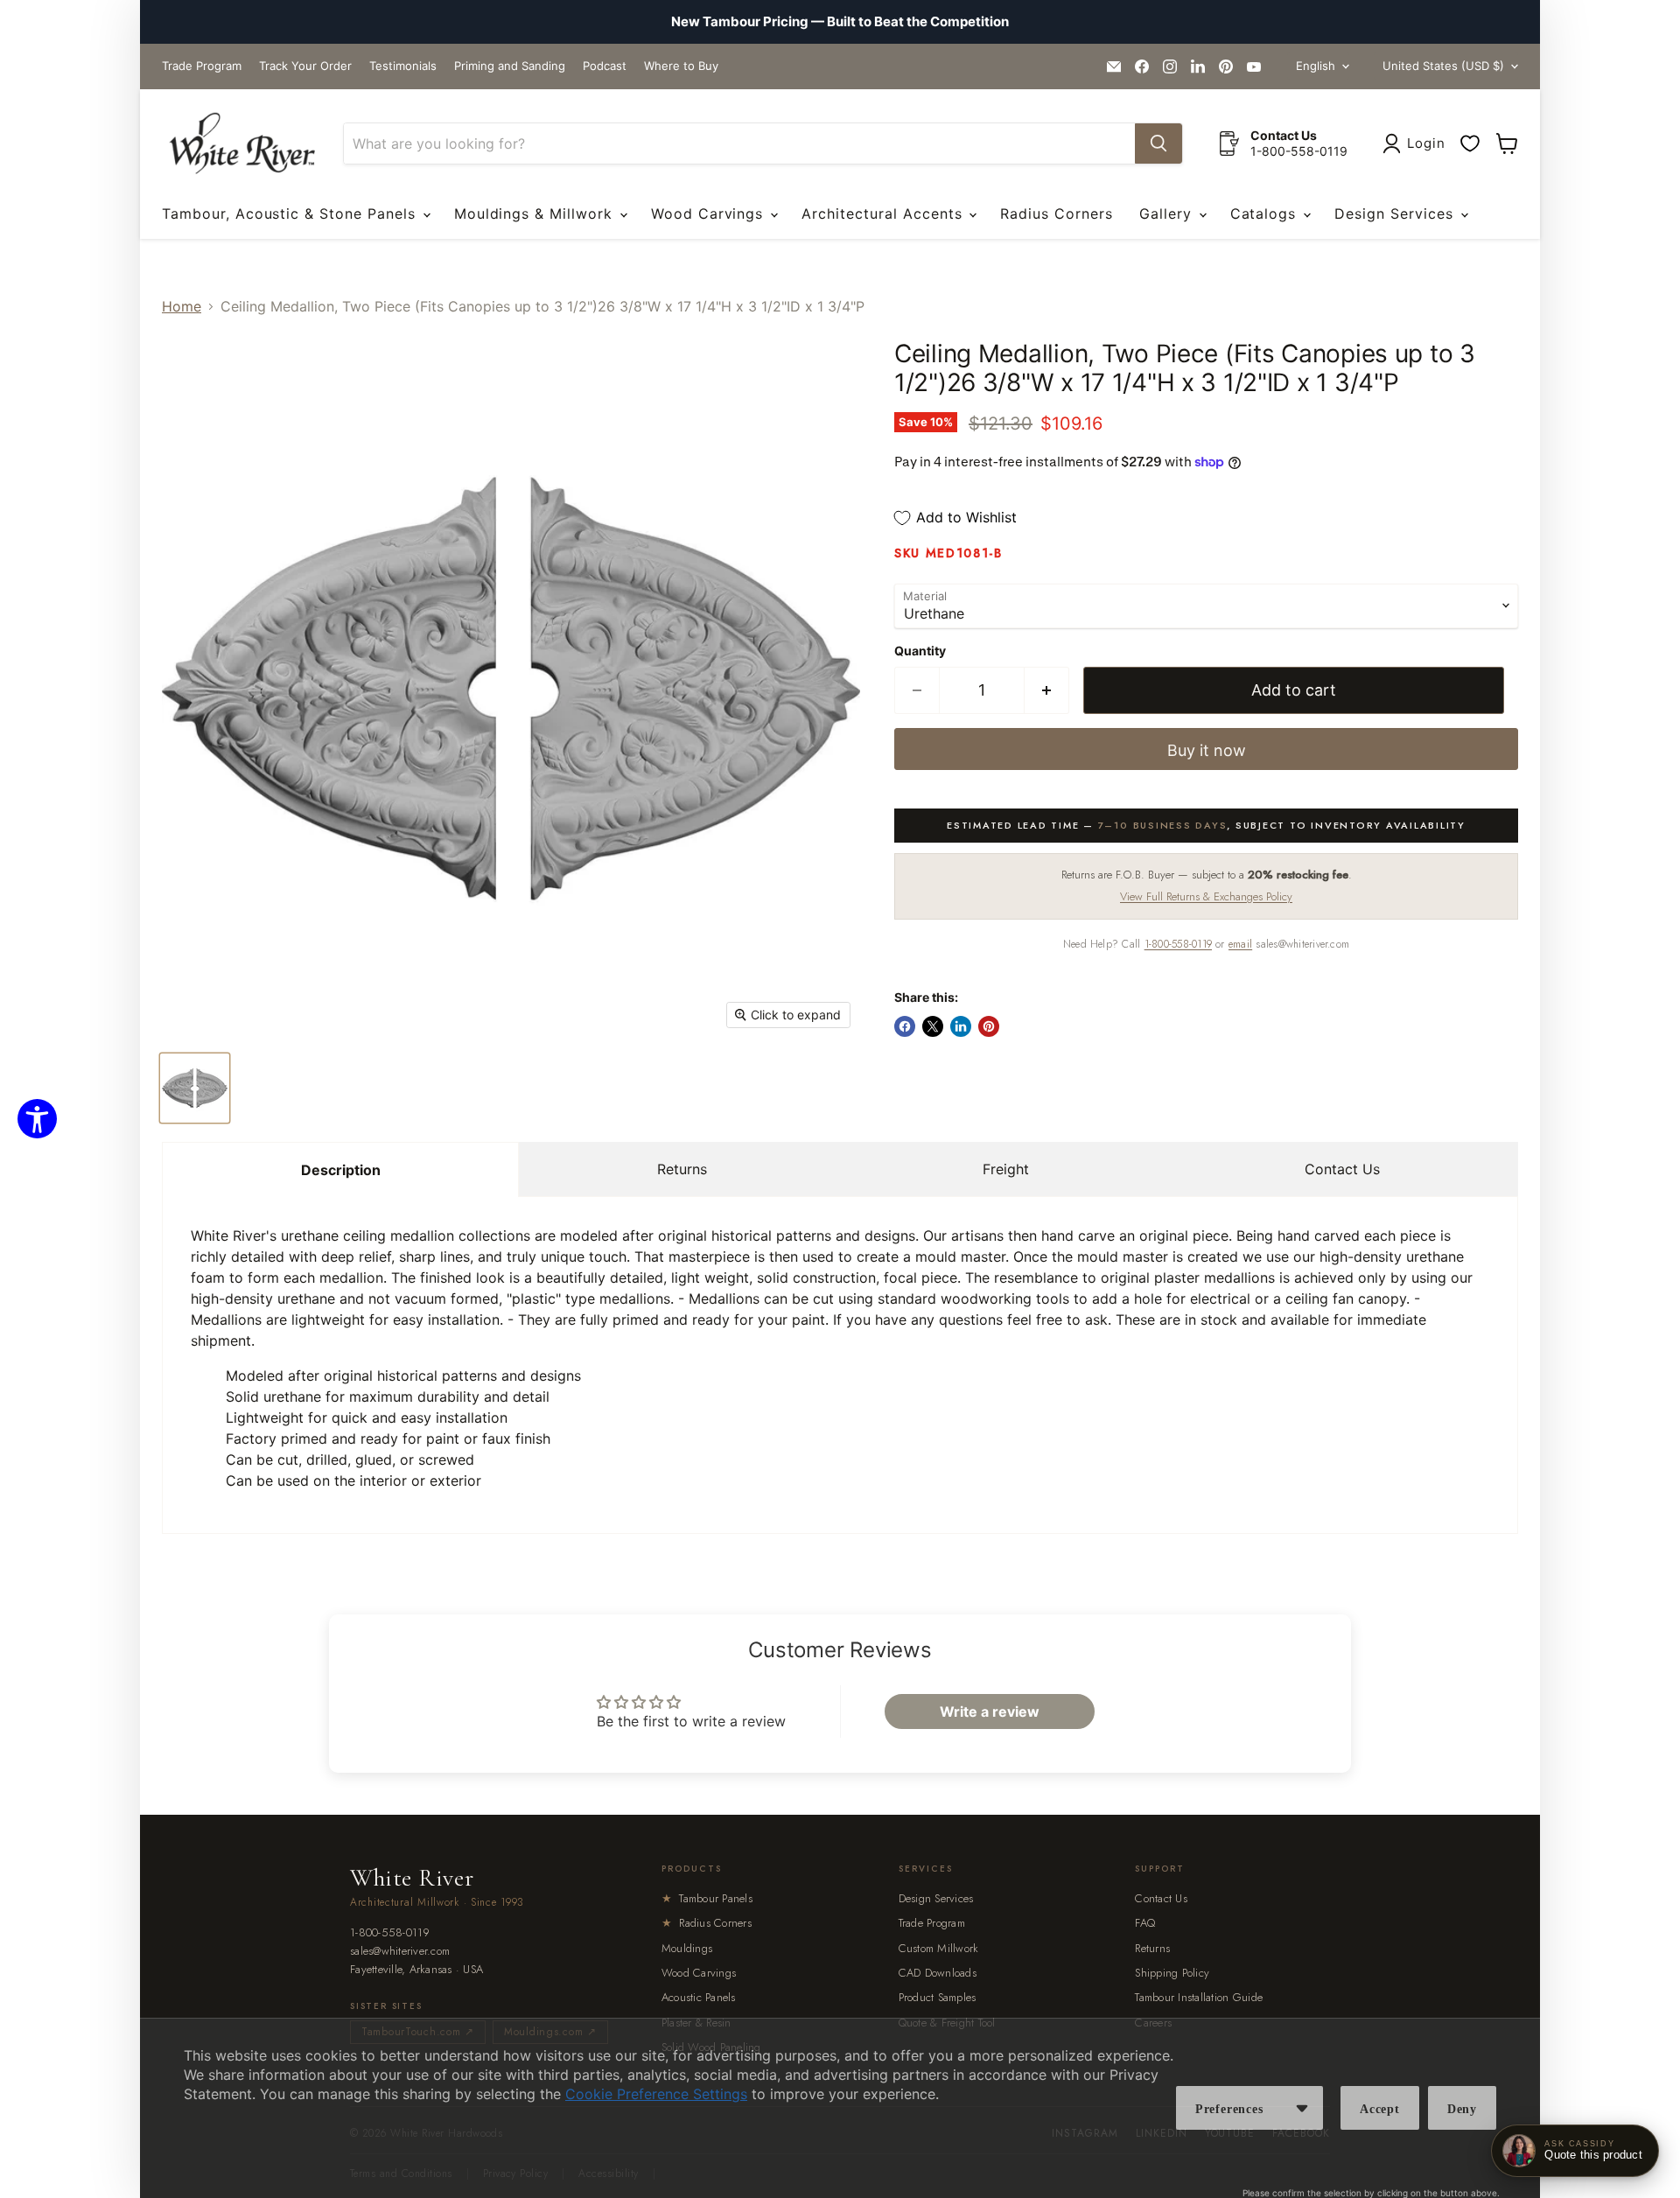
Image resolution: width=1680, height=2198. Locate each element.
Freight (1006, 1169)
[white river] (242, 144)
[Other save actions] (1302, 2108)
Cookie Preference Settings (656, 2094)
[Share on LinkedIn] (961, 1026)
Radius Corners (1056, 213)
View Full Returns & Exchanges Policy (1206, 896)
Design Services (1396, 213)
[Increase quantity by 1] (1047, 691)
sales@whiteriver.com (400, 1952)
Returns (682, 1169)
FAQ (1145, 1923)
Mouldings (687, 1948)
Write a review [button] (990, 1711)
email (1240, 944)
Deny (1462, 2109)
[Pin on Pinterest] (989, 1026)
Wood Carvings (710, 213)
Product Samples (938, 1997)
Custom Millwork (939, 1948)
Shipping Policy (1172, 1973)
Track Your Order (305, 66)
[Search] (1158, 143)
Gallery (1168, 213)
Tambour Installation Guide (1199, 1997)
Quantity (920, 651)
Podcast (605, 66)
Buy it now (1207, 750)
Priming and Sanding (510, 66)
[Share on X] (933, 1026)
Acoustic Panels (699, 1997)
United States (1443, 66)
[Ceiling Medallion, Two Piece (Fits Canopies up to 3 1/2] (195, 1088)
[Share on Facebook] (905, 1026)
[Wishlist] (1470, 143)
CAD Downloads (938, 1973)
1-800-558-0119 (1178, 944)
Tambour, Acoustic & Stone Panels (291, 213)
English (1316, 66)
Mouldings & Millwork (536, 213)
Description (341, 1170)
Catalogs (1266, 213)
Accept (1380, 2109)
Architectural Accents (884, 213)
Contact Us (1342, 1169)
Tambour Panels (707, 1898)
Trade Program (202, 66)
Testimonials (403, 66)
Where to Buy (681, 66)
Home (182, 306)
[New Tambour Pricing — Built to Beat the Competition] (840, 22)
